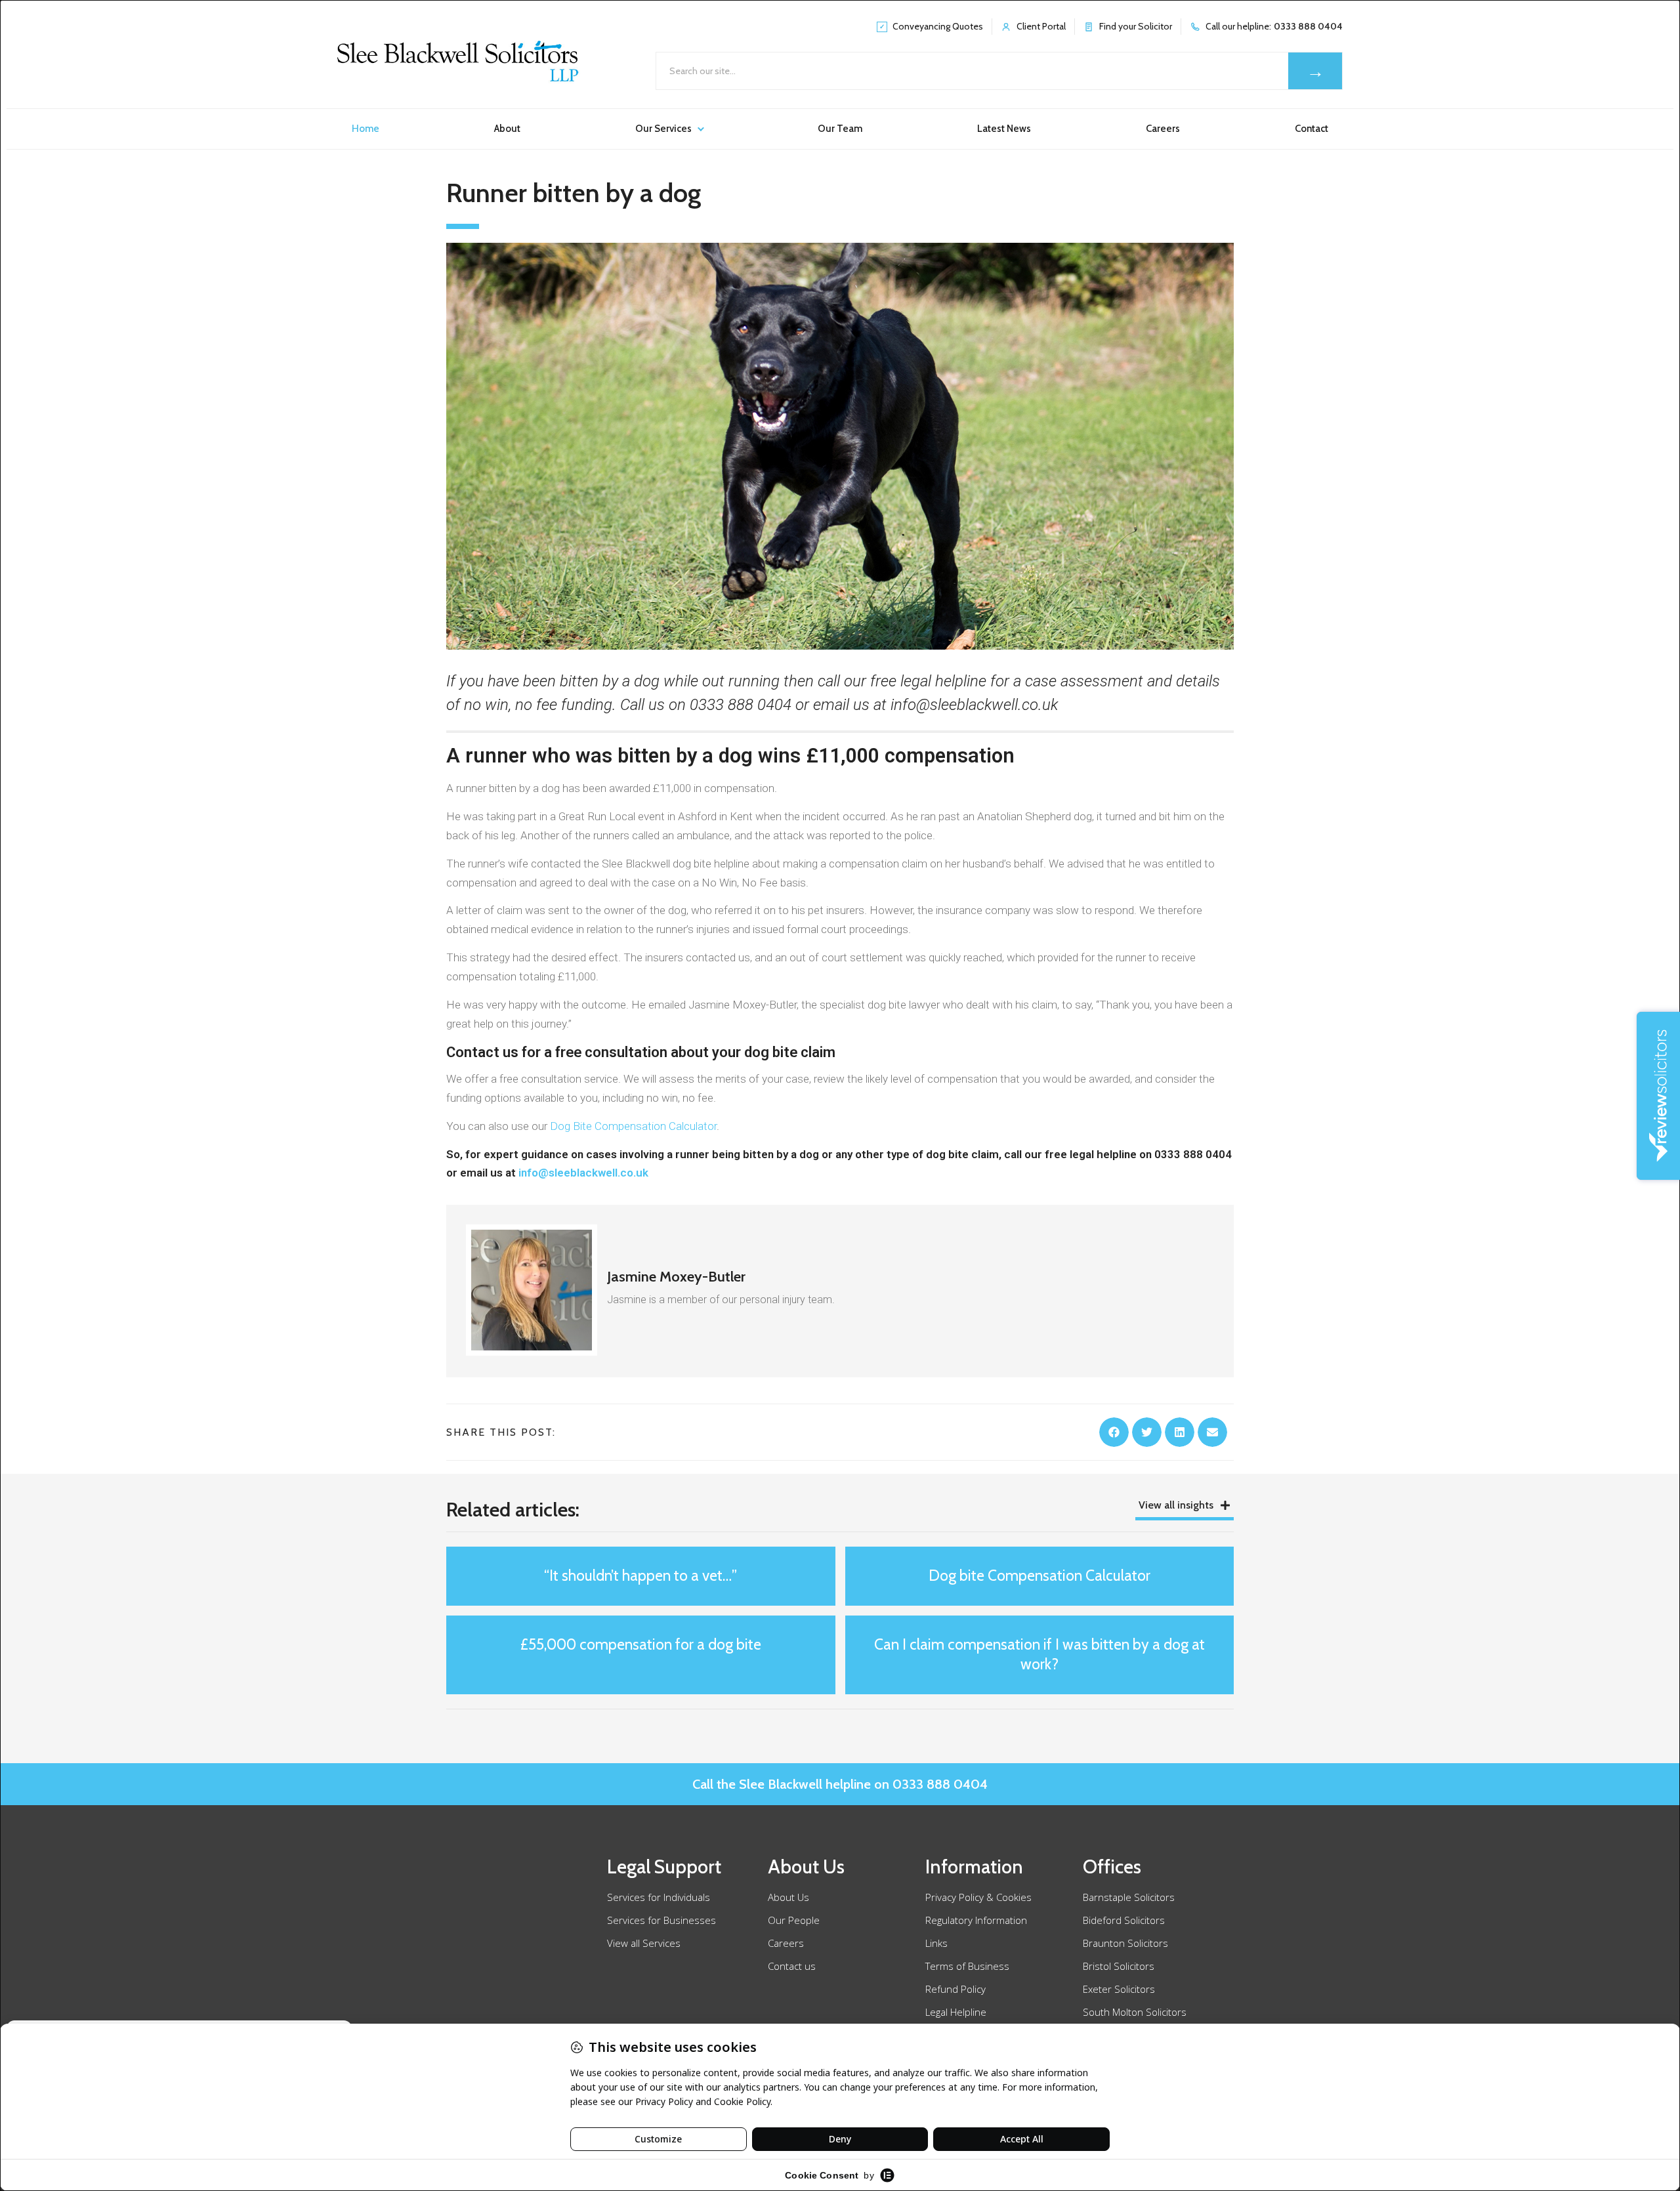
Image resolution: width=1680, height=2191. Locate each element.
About (507, 129)
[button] (1114, 1432)
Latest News (1004, 129)
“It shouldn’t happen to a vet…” (640, 1575)
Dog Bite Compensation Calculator (633, 1126)
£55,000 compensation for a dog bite (641, 1644)
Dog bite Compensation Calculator (1039, 1575)
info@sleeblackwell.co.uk (583, 1173)
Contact (1312, 129)
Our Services (663, 129)
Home (366, 129)
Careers (1163, 129)
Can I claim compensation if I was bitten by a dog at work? (1039, 1654)
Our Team (840, 129)
